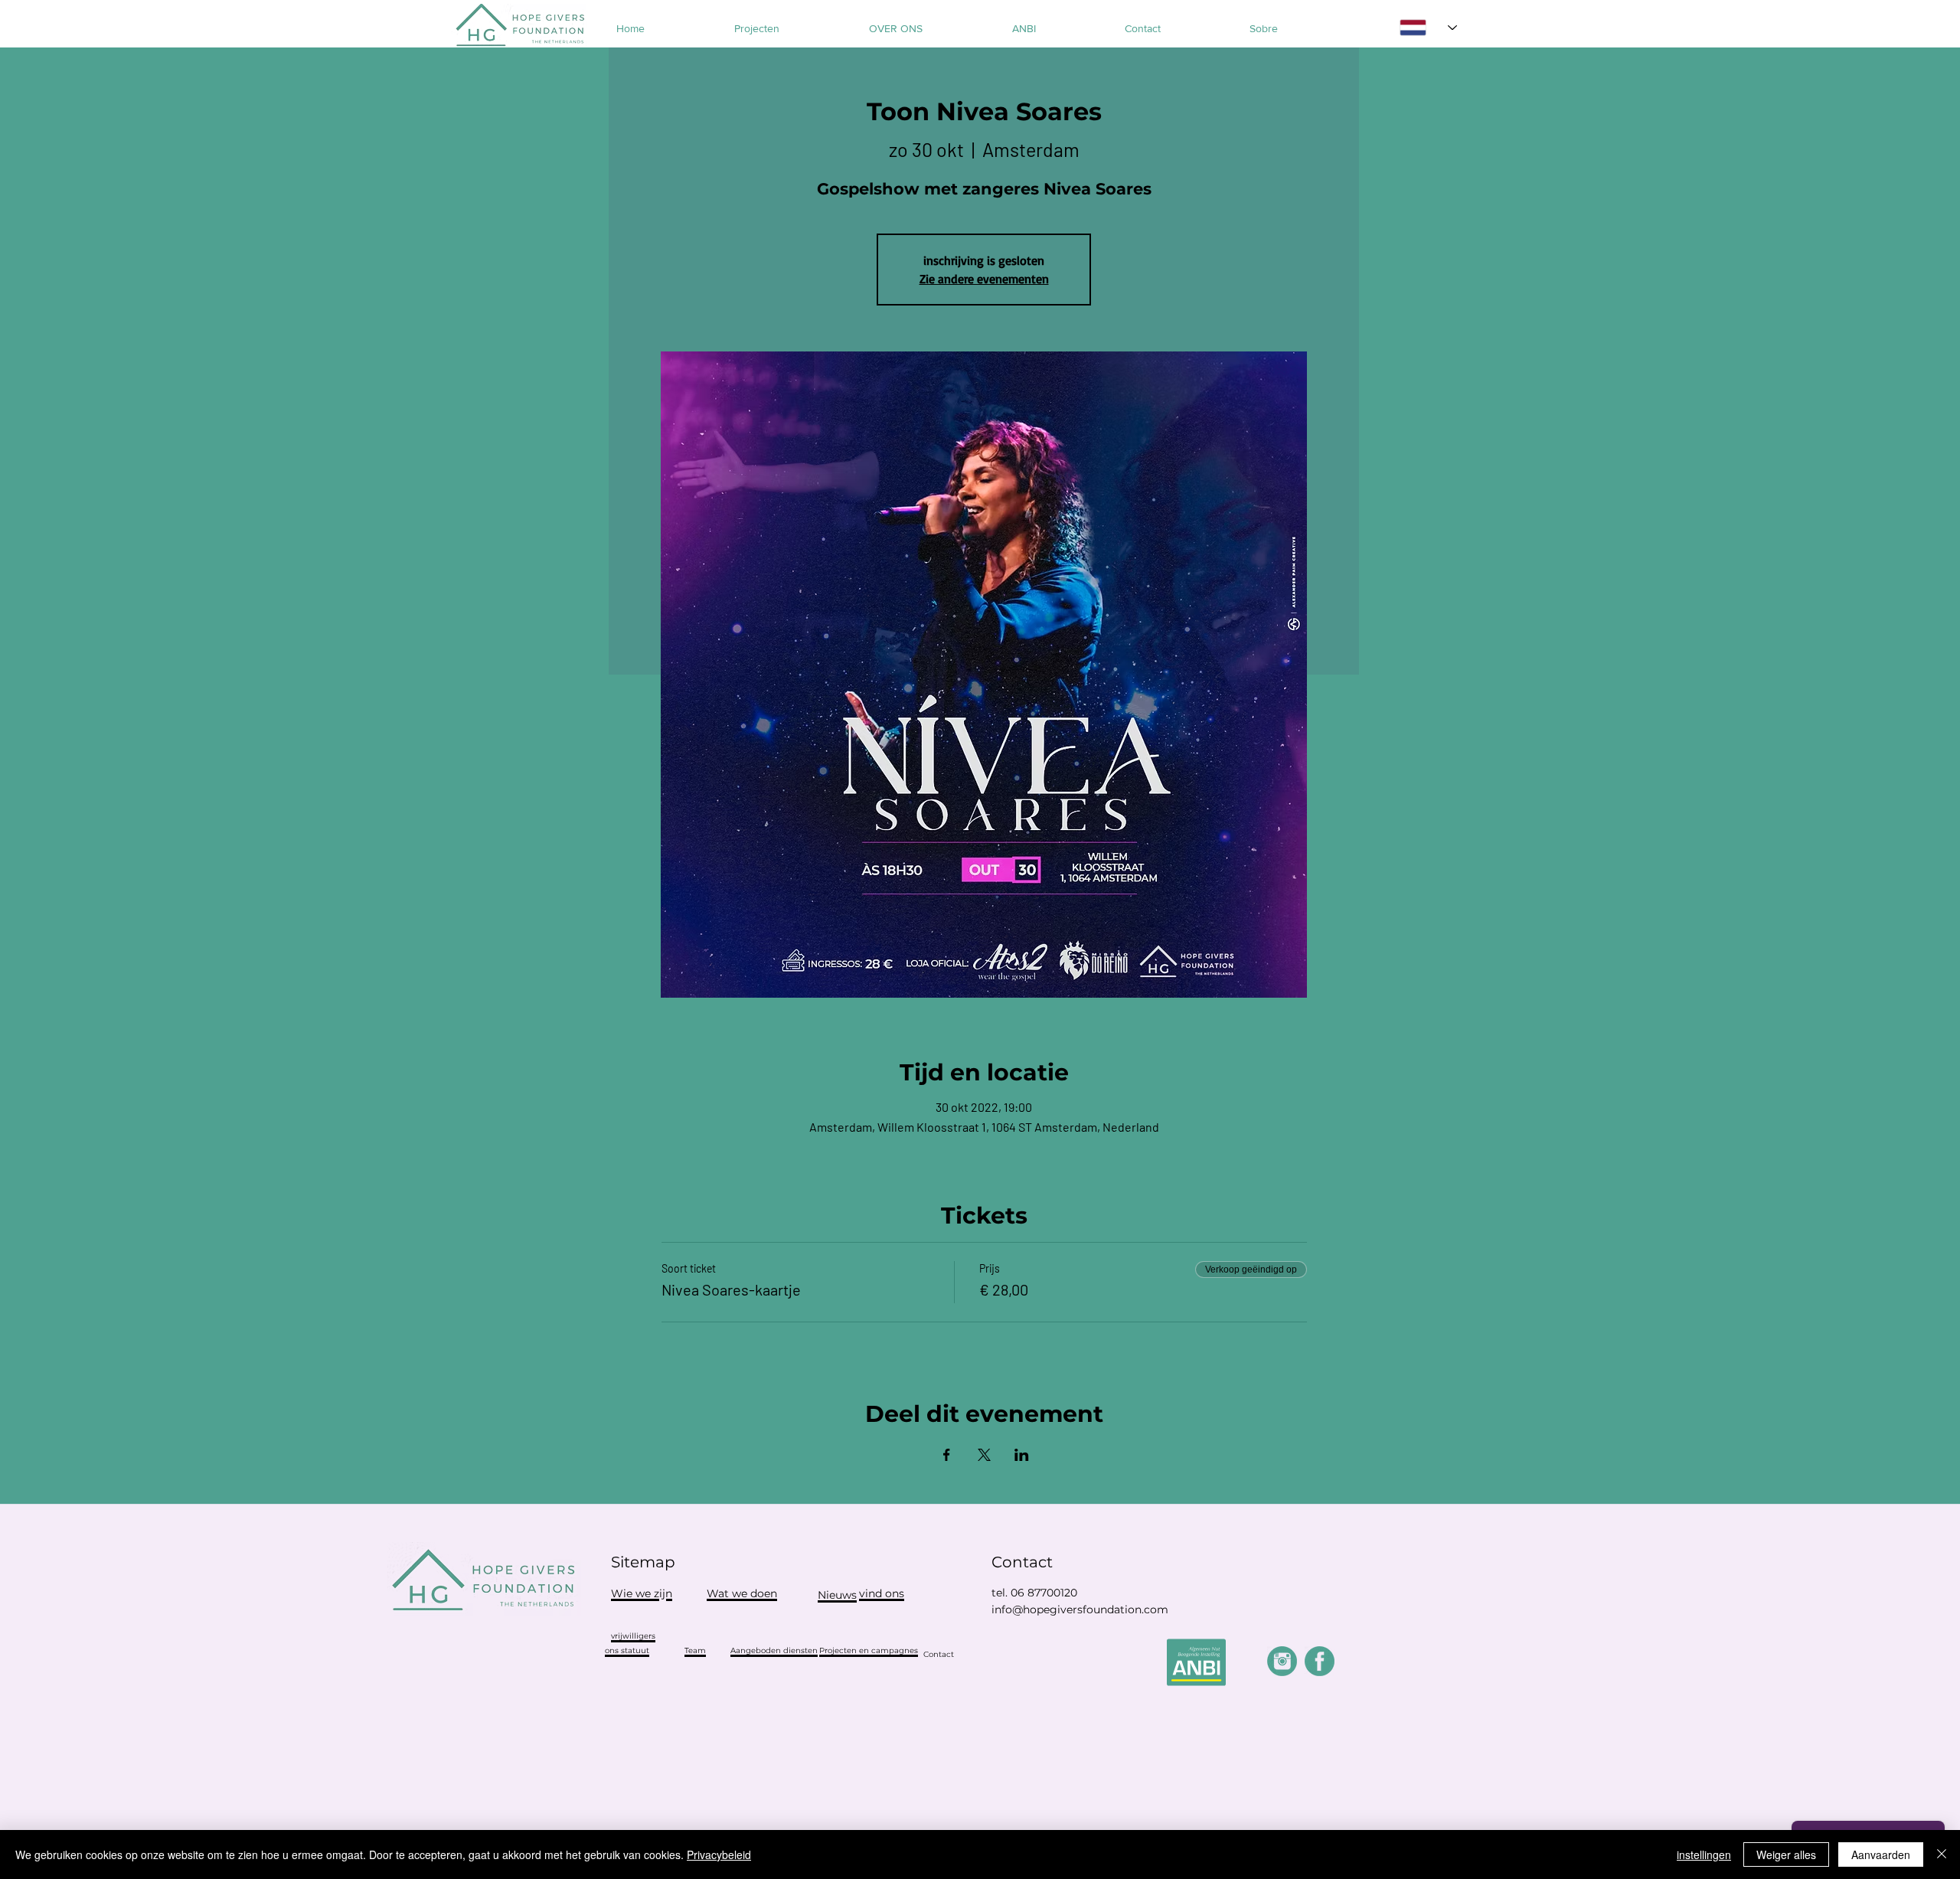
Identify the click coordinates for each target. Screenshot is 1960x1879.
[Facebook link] (1320, 1661)
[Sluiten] (1942, 1854)
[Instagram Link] (1282, 1661)
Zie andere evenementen (984, 279)
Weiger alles (1786, 1854)
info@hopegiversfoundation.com (1080, 1609)
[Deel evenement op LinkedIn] (1022, 1455)
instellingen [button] (1704, 1854)
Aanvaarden (1881, 1854)
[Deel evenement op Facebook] (947, 1455)
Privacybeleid (719, 1854)
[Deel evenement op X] (984, 1455)
